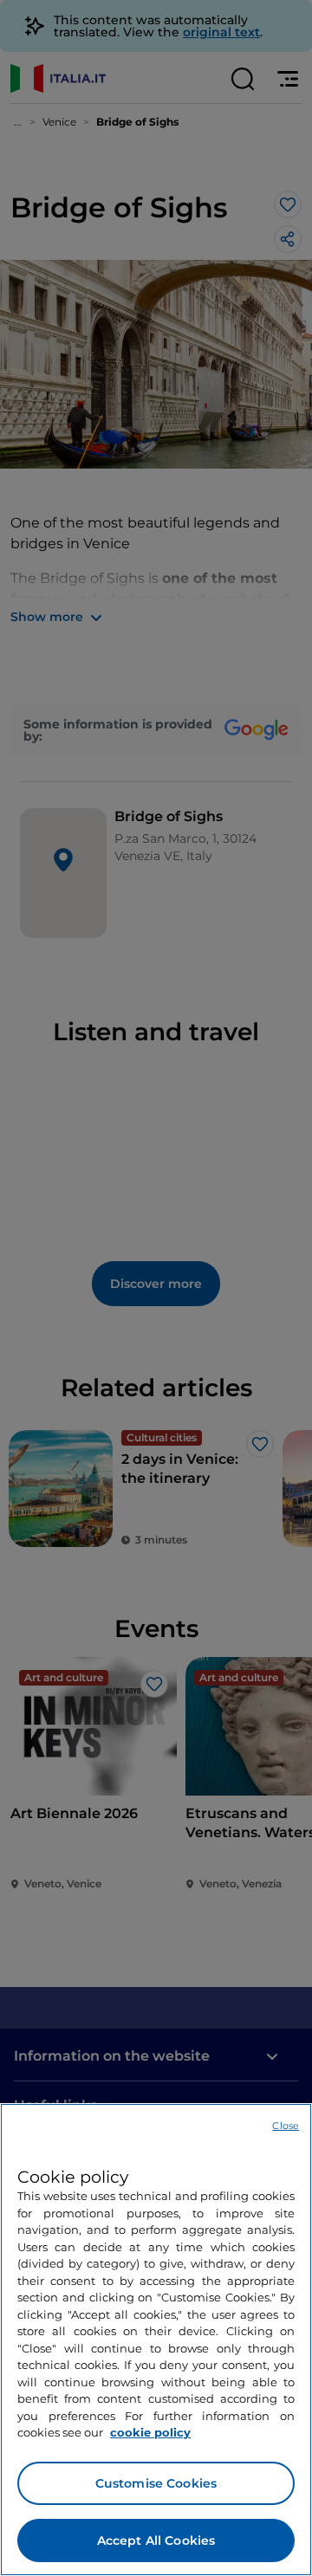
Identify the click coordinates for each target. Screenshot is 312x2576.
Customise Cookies (156, 2483)
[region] (156, 2340)
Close (286, 2126)
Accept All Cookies (156, 2540)
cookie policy (150, 2432)
